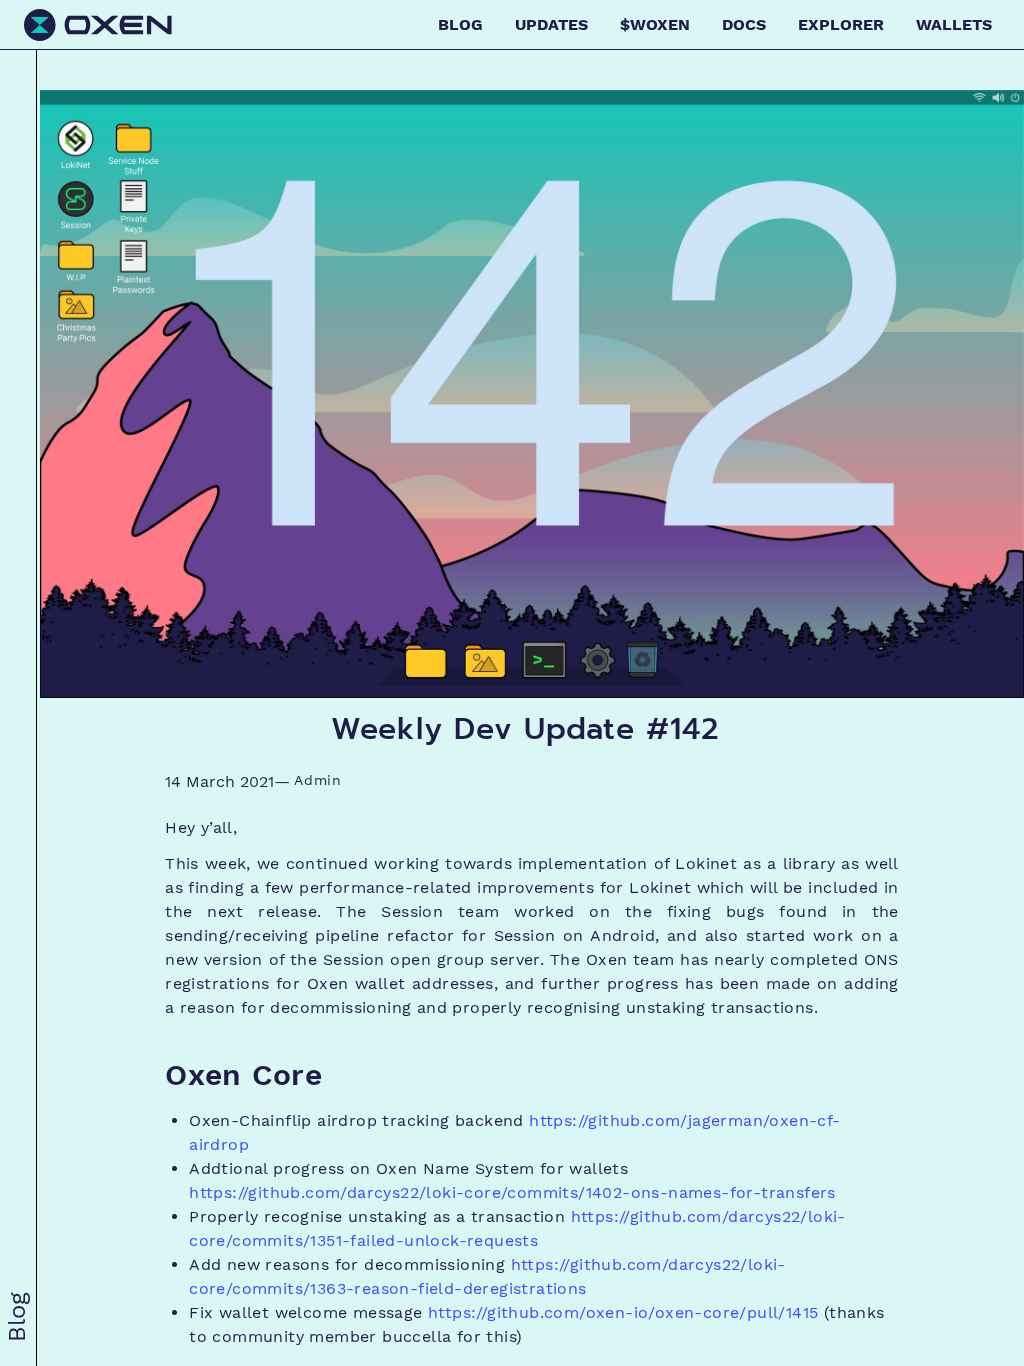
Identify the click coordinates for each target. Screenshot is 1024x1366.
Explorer (841, 24)
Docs (744, 24)
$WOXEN (655, 24)
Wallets (954, 24)
